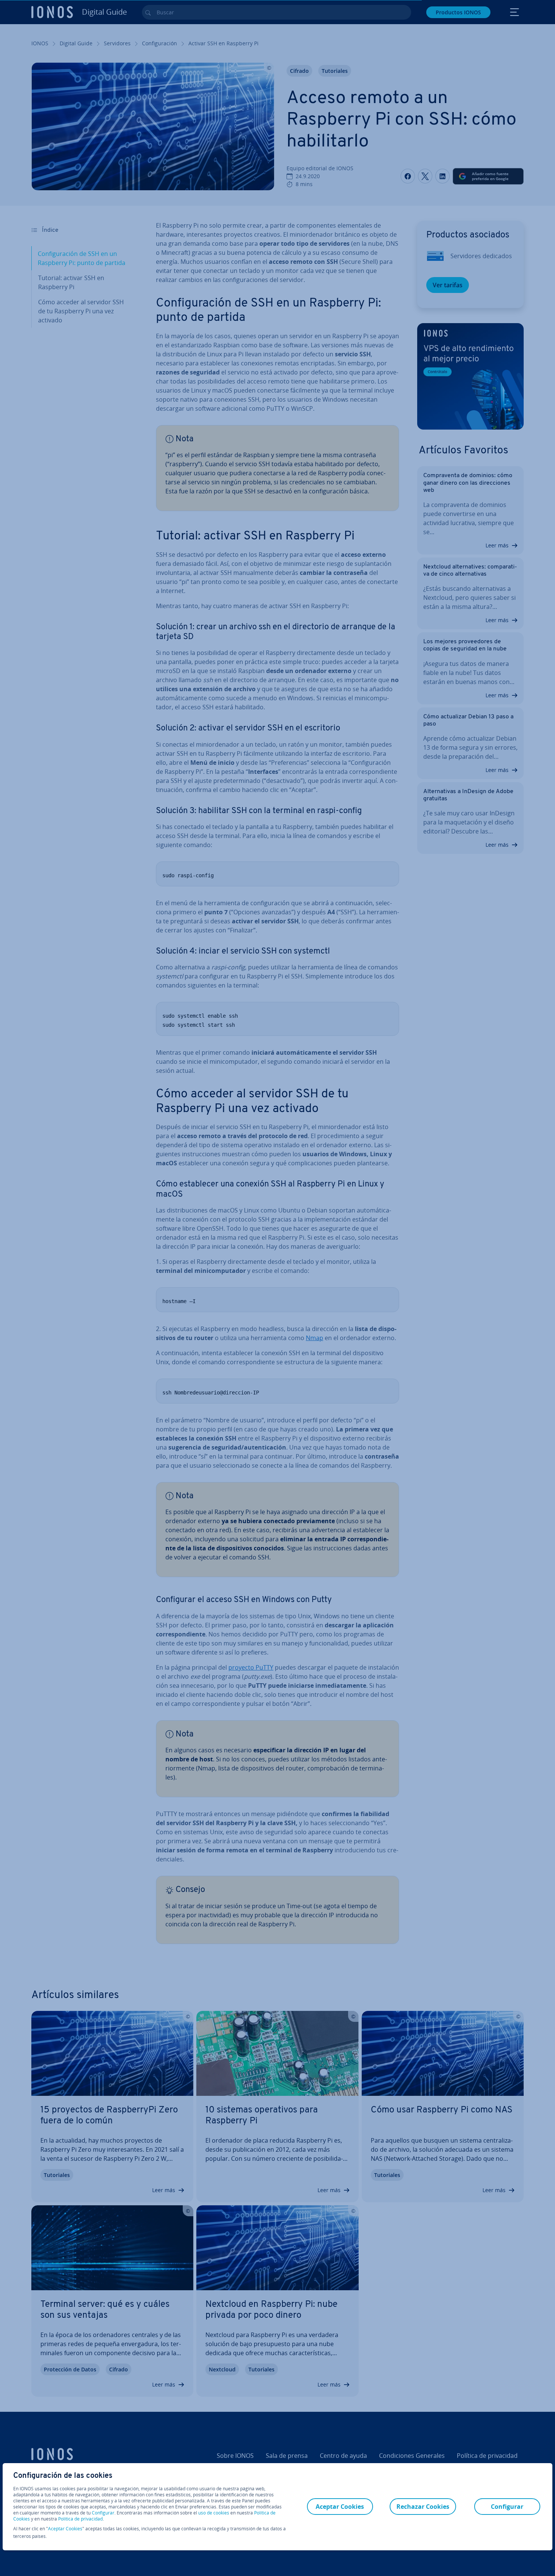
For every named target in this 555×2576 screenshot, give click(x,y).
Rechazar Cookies (423, 2507)
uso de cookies (213, 2513)
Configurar (103, 2513)
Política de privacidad (80, 2519)
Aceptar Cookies (65, 2529)
